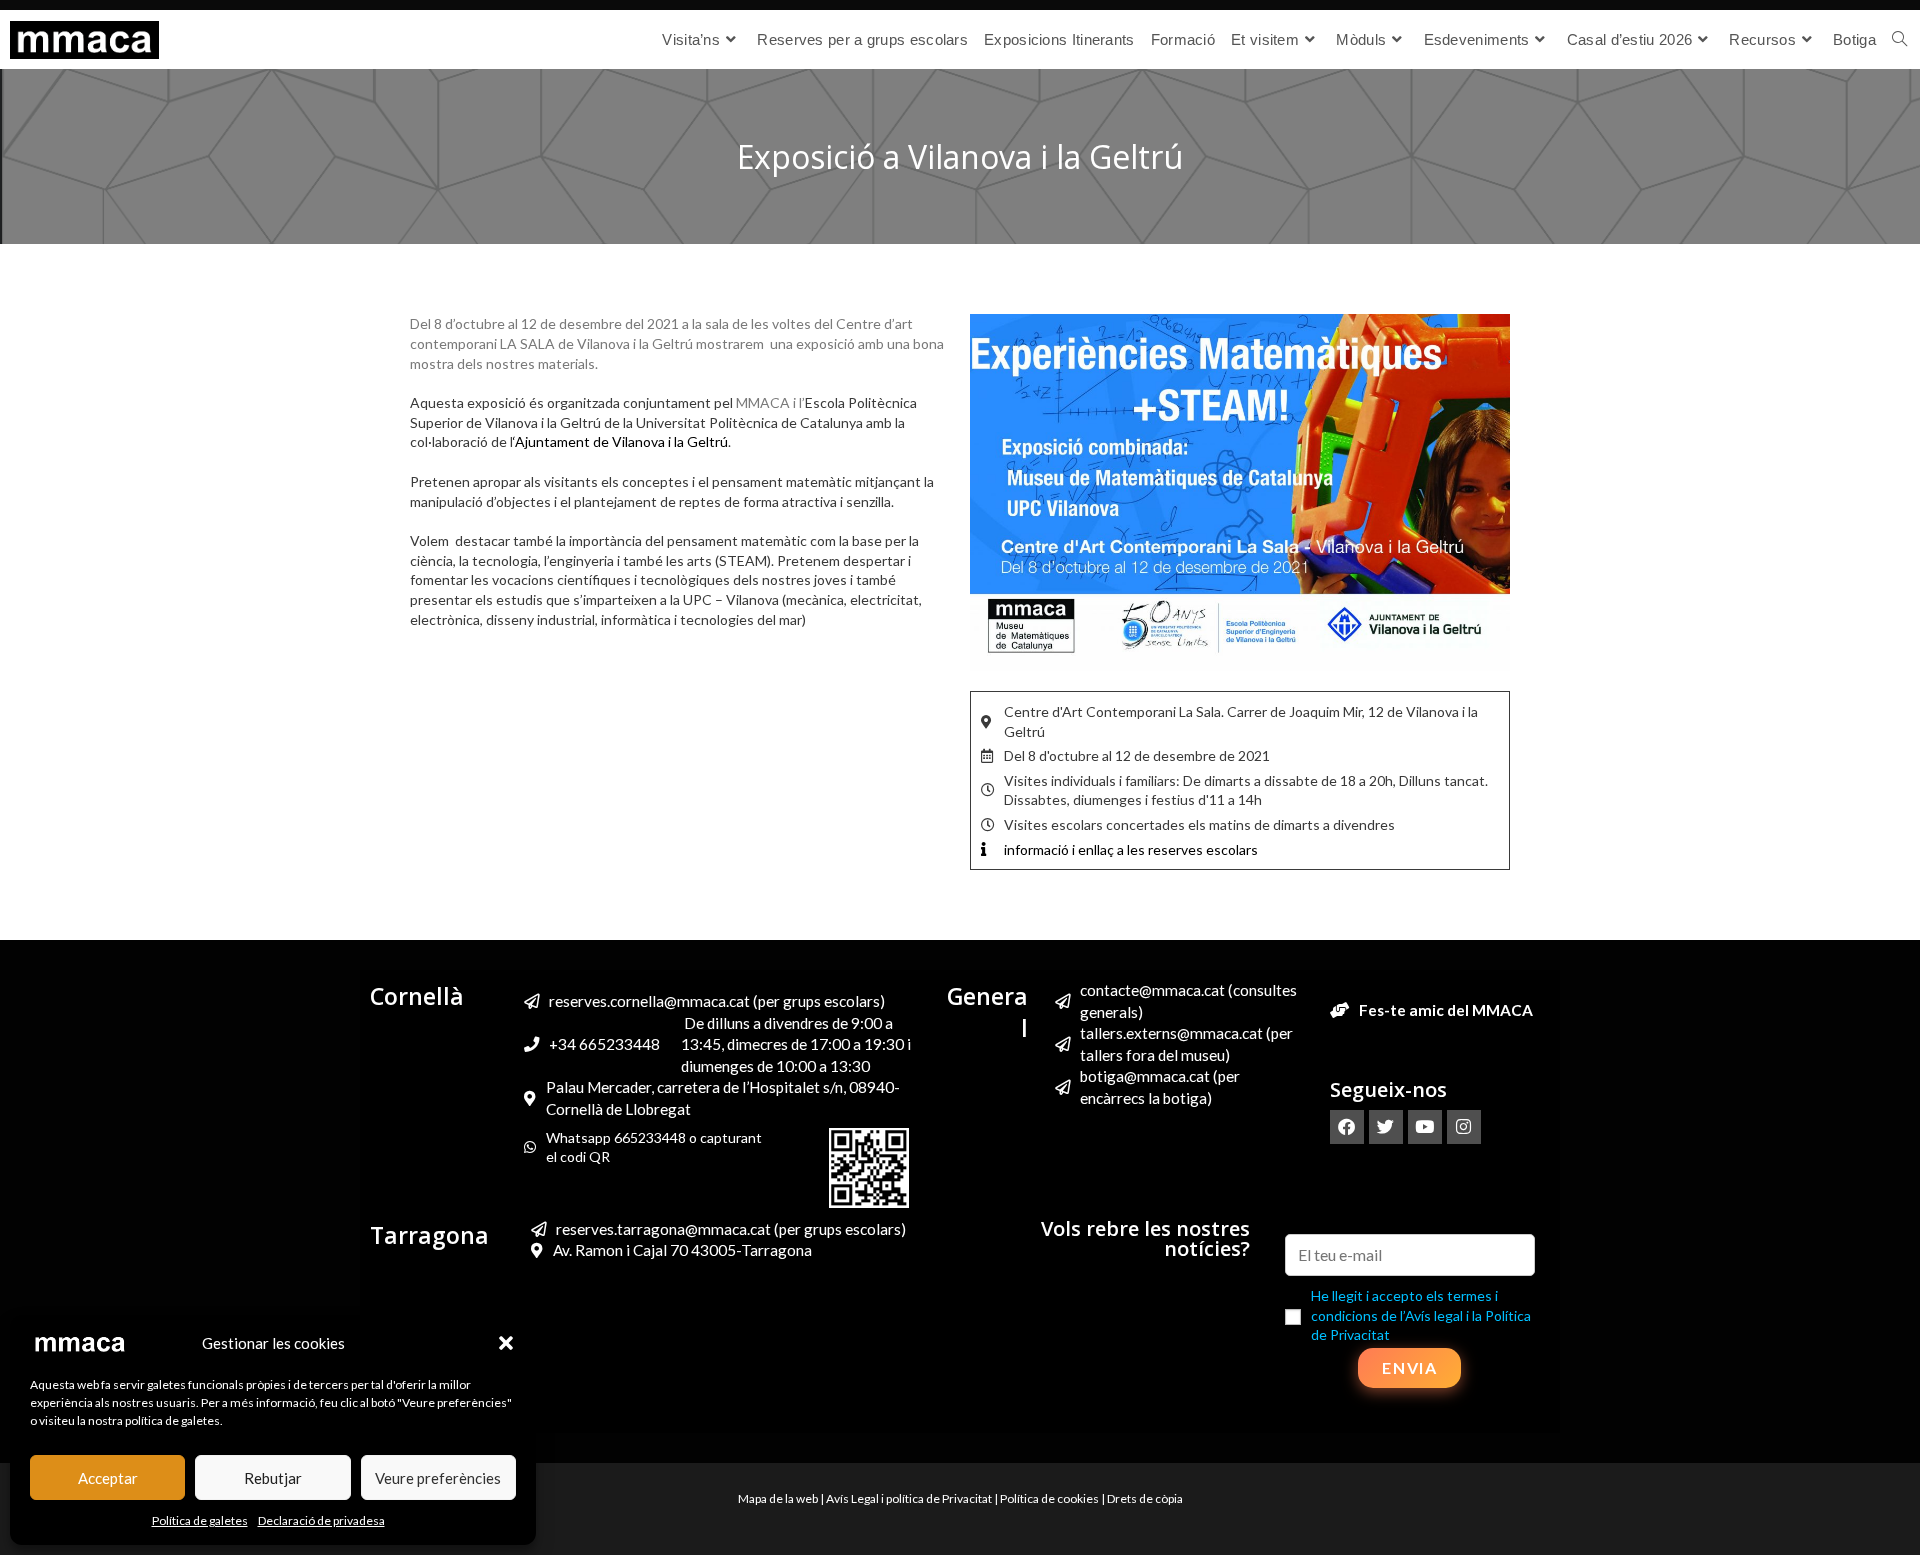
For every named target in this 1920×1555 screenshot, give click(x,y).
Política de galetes (200, 1520)
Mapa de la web (778, 1498)
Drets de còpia (1145, 1498)
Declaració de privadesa (321, 1520)
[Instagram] (1464, 1127)
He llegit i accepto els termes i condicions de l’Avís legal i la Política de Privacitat (1421, 1315)
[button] (506, 1343)
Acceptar (108, 1478)
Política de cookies (1049, 1498)
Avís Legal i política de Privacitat (909, 1498)
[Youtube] (1425, 1127)
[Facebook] (1347, 1127)
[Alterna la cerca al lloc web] (1899, 40)
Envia (1409, 1367)
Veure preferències (438, 1478)
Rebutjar (273, 1478)
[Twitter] (1386, 1127)
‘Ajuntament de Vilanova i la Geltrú (620, 441)
